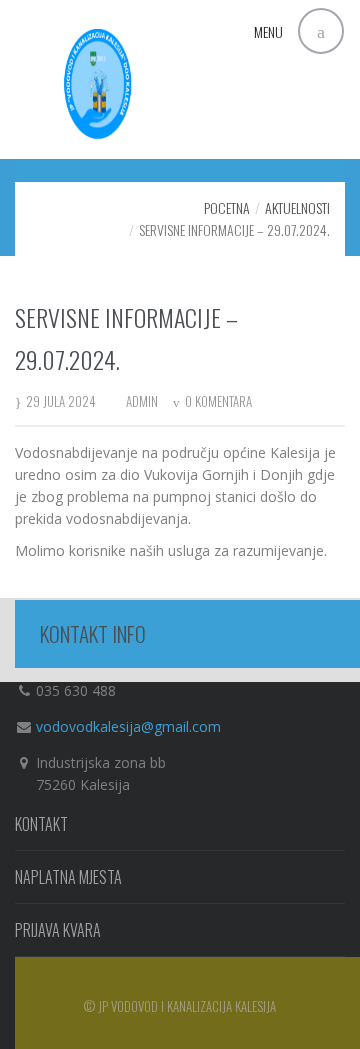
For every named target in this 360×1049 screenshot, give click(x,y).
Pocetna (227, 207)
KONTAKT (41, 824)
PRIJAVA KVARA (58, 930)
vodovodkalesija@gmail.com (128, 726)
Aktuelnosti (297, 207)
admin (142, 401)
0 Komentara (218, 401)
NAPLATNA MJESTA (68, 877)
